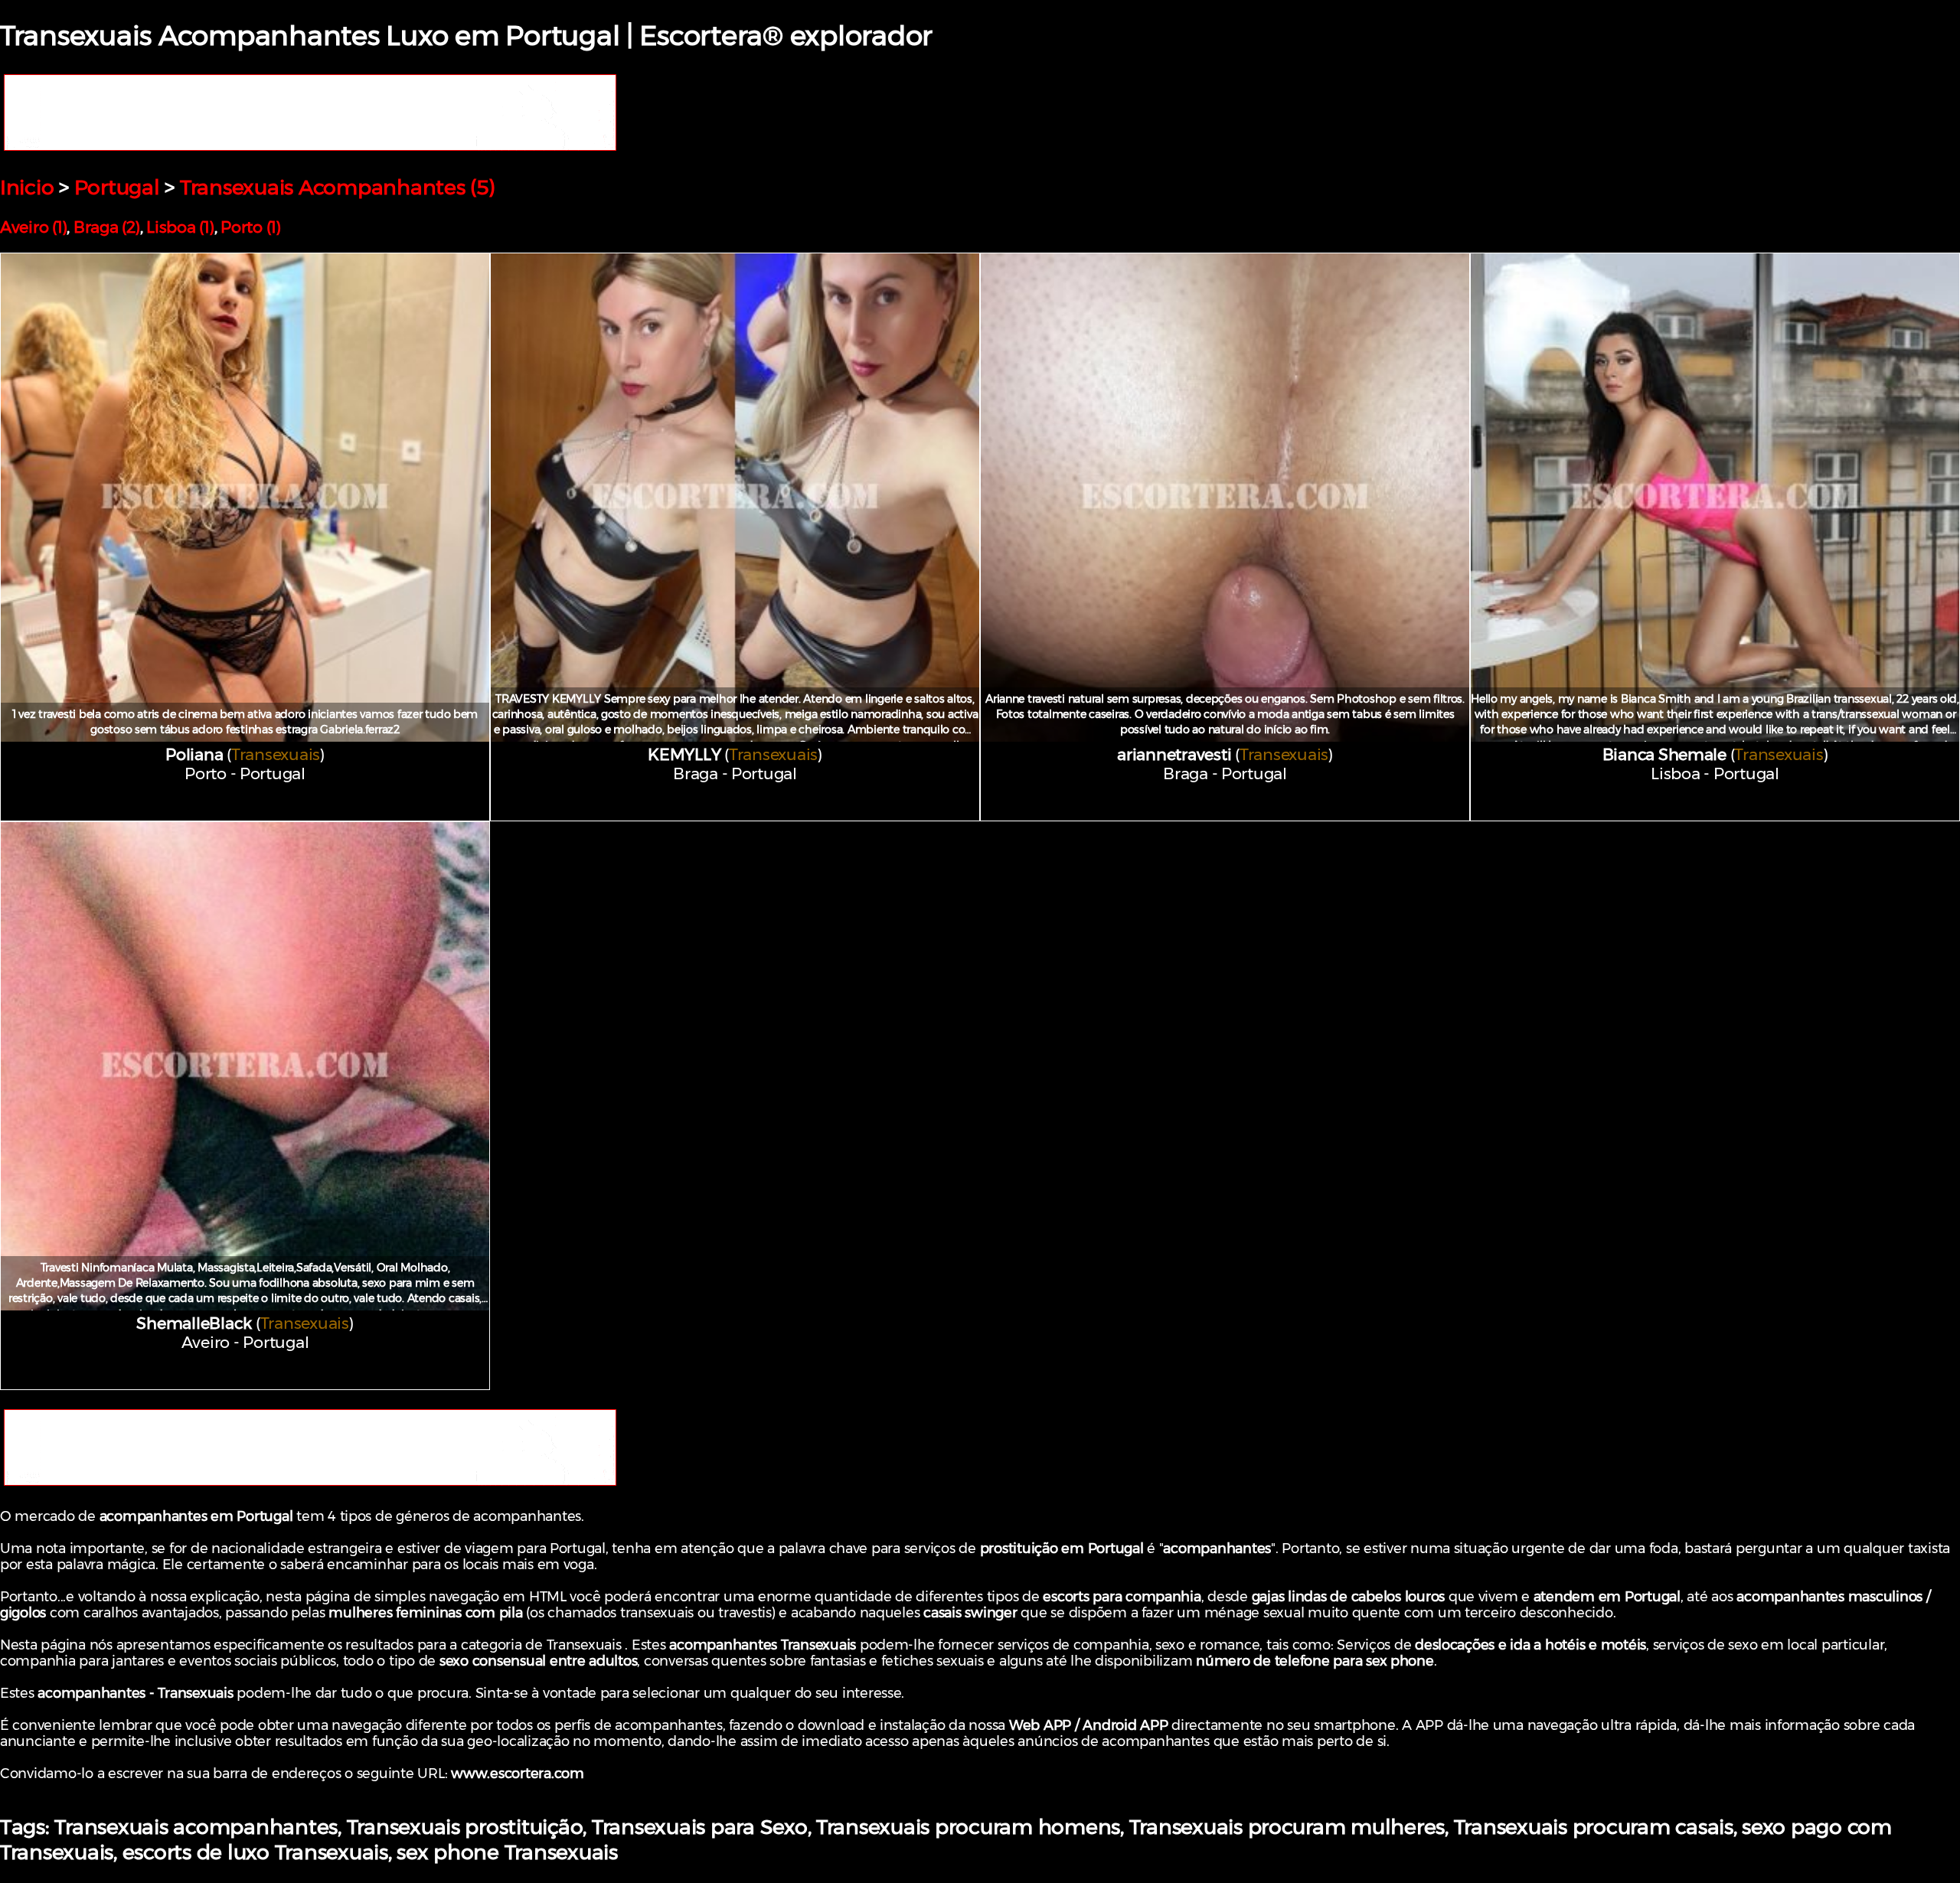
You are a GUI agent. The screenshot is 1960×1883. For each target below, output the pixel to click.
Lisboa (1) (180, 227)
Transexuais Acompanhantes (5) (338, 187)
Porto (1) (251, 227)
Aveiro (206, 1342)
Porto (206, 773)
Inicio (27, 187)
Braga (696, 773)
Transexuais (276, 754)
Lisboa (1675, 773)
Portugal (117, 187)
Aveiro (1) (33, 227)
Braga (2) (107, 227)
